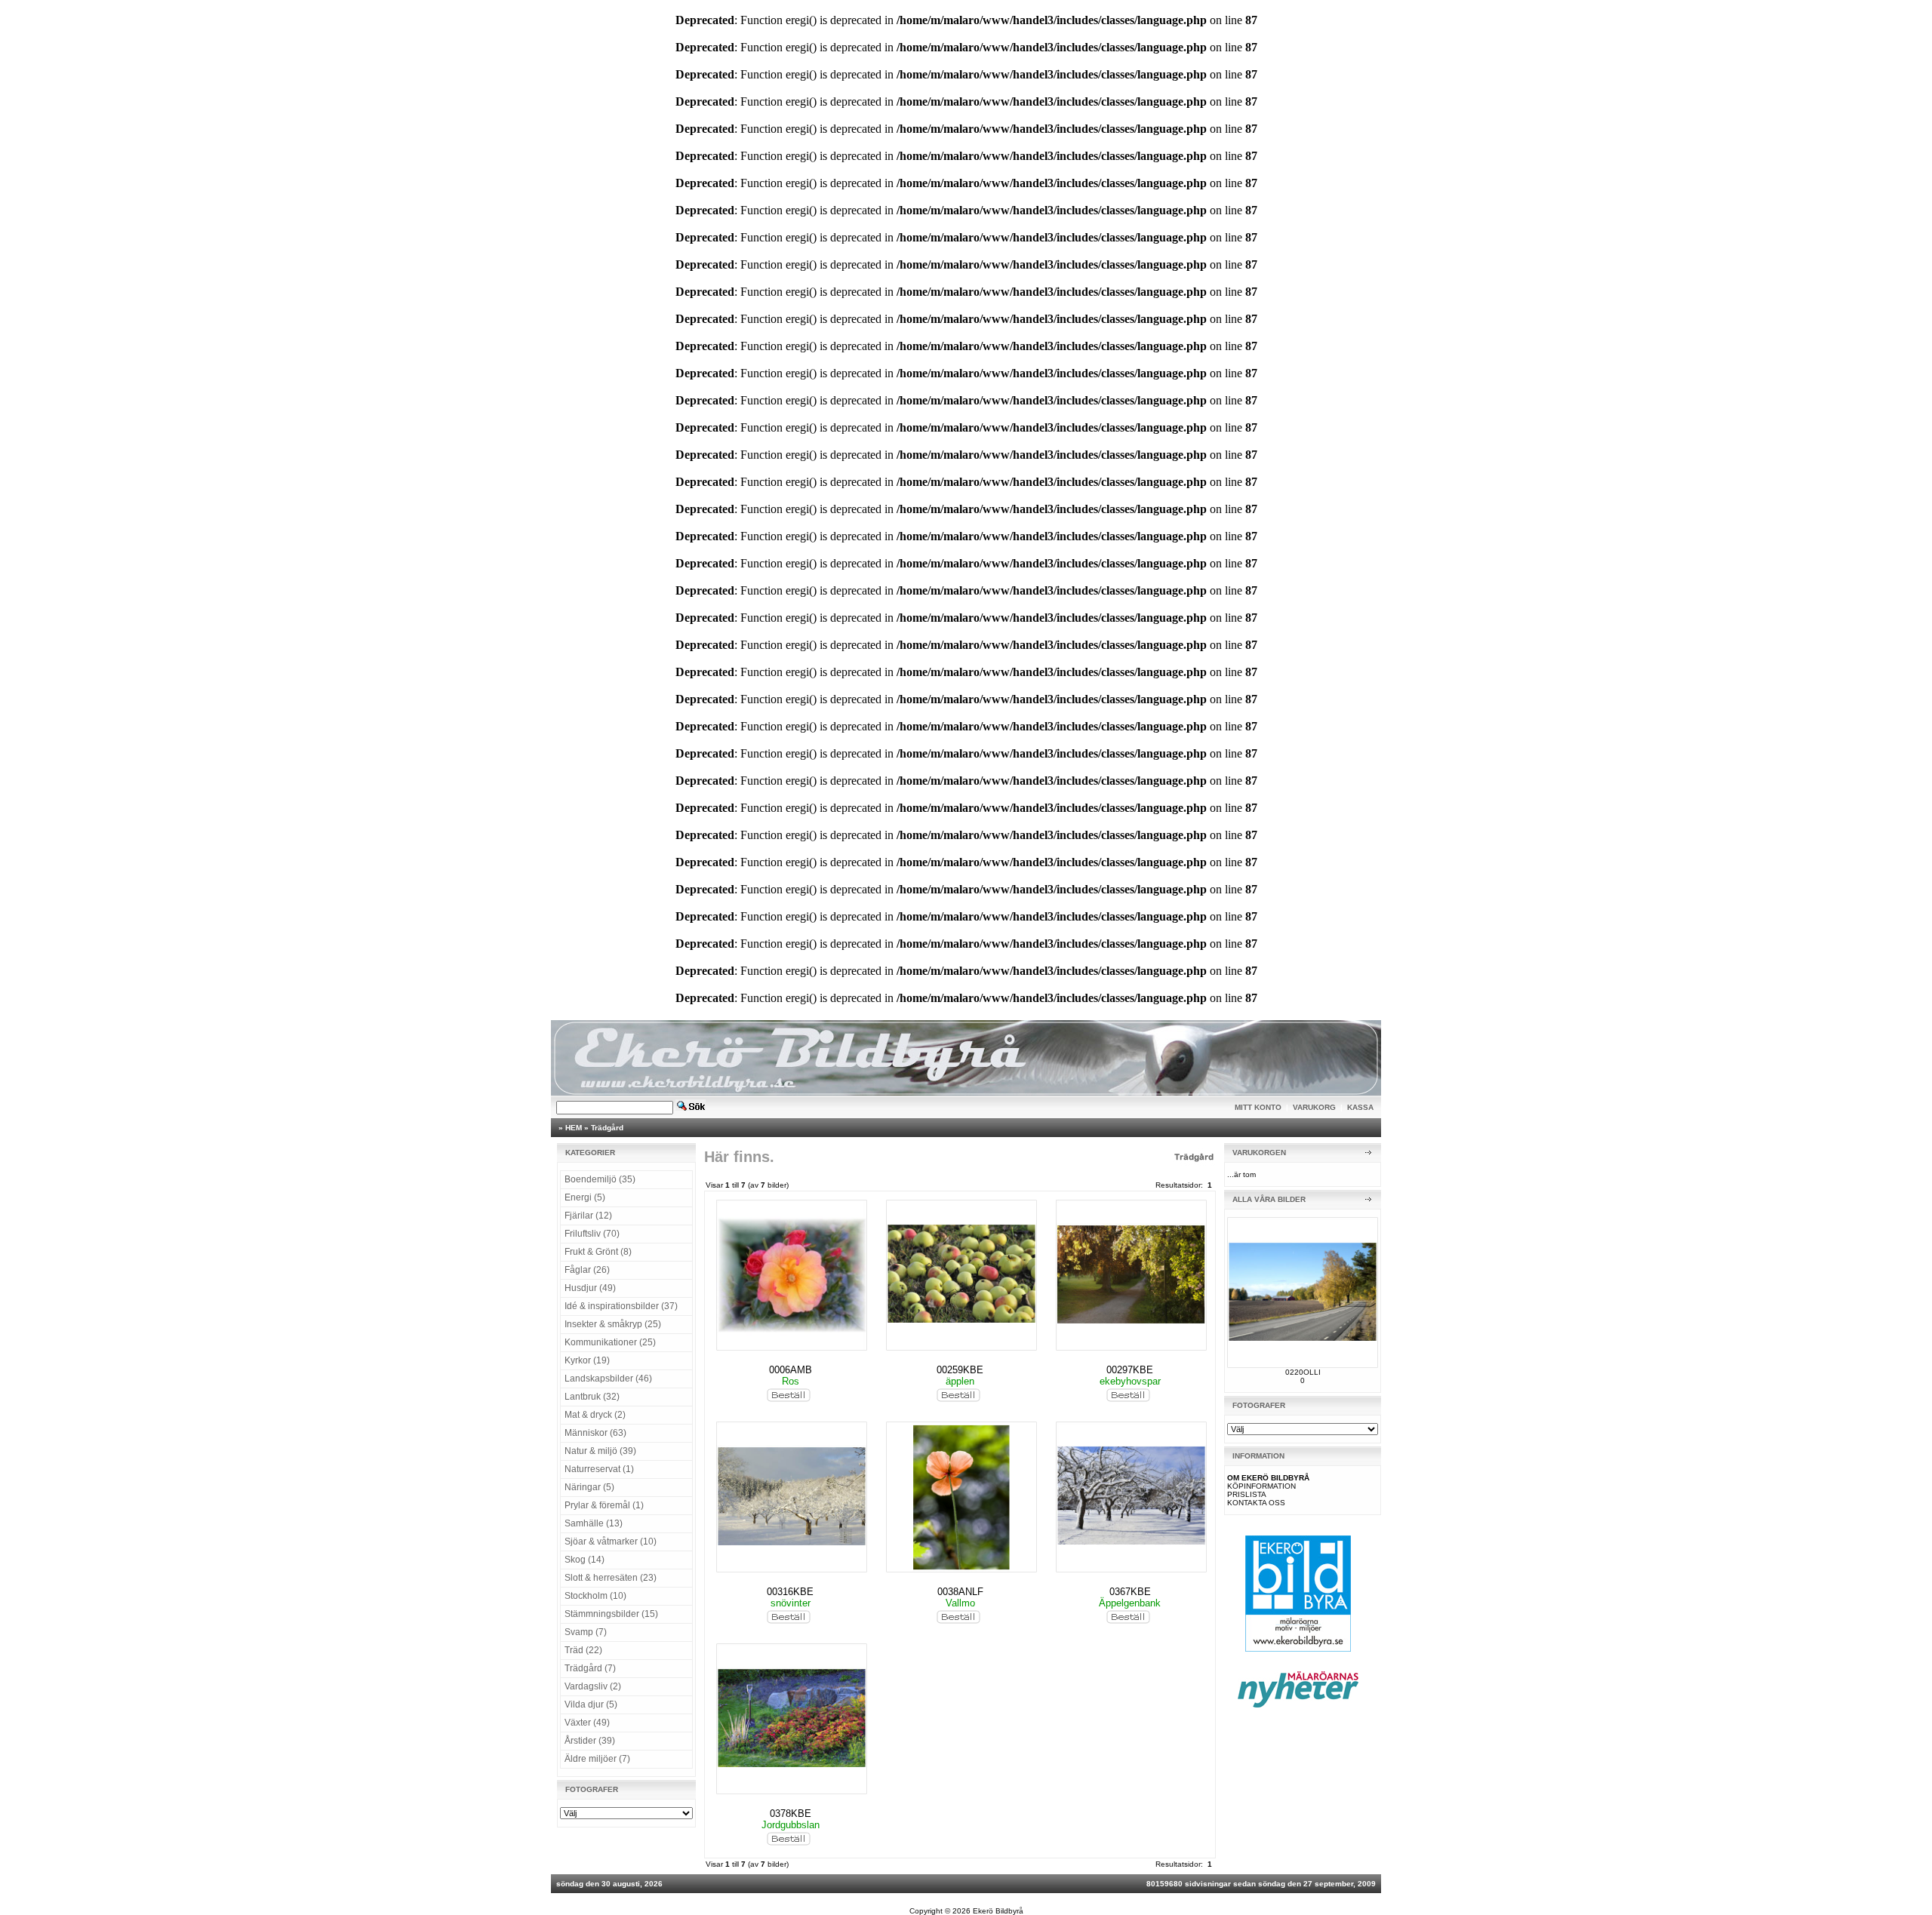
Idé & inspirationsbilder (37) (621, 1306)
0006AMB (791, 1370)
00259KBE (960, 1370)
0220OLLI (1303, 1372)
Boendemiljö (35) (600, 1179)
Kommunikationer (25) (610, 1342)
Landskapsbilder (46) (608, 1379)
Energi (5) (585, 1197)
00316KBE (790, 1592)
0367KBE (1130, 1592)
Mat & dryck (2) (595, 1415)
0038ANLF (960, 1592)
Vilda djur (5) (591, 1704)
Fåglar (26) (587, 1270)
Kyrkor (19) (587, 1360)
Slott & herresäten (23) (611, 1578)
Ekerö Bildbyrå (998, 1911)
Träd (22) (583, 1650)
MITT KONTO (1258, 1107)
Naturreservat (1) (599, 1469)
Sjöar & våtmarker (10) (611, 1542)
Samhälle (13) (594, 1523)
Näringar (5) (589, 1487)
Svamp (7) (586, 1632)
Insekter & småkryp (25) (613, 1324)
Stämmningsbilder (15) (611, 1614)
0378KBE (791, 1814)
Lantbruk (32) (592, 1397)
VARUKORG (1314, 1107)
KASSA (1360, 1107)
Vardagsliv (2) (593, 1686)
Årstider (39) (590, 1741)
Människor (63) (595, 1433)
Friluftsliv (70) (592, 1234)
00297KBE (1130, 1370)
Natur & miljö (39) (600, 1451)
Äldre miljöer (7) (597, 1759)
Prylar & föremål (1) (604, 1505)
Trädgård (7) (590, 1668)
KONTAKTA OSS (1256, 1503)
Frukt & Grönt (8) (598, 1252)
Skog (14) (585, 1560)
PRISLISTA (1247, 1494)
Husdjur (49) (590, 1288)
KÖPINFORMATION (1261, 1486)
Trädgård (607, 1128)
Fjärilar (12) (588, 1216)
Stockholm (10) (595, 1596)
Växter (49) (587, 1723)
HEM (574, 1128)
